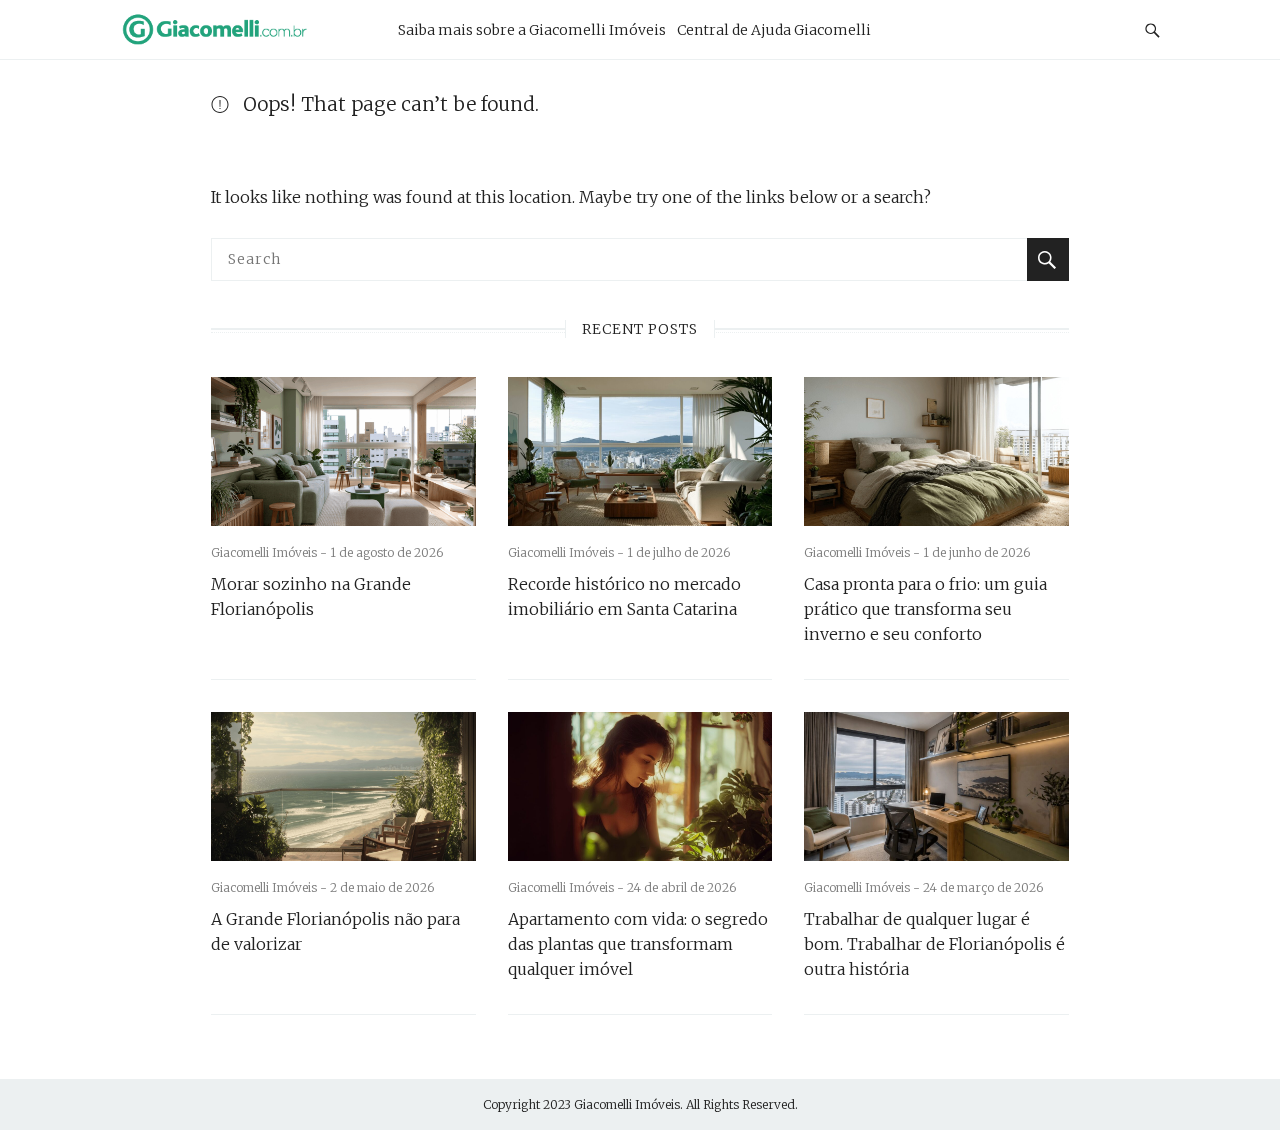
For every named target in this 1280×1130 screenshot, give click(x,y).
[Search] (1048, 259)
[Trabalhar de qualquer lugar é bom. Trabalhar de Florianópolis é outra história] (936, 786)
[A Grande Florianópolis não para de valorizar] (343, 786)
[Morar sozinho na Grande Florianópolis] (343, 451)
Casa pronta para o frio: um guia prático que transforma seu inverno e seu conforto (925, 609)
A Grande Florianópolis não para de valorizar (335, 931)
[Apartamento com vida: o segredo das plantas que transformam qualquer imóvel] (640, 786)
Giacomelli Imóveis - (270, 552)
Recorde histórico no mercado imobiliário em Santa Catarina (624, 596)
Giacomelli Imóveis (627, 1104)
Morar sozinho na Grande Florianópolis (311, 596)
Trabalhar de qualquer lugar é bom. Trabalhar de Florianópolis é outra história (934, 944)
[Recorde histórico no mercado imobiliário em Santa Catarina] (640, 451)
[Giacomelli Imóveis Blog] (239, 29)
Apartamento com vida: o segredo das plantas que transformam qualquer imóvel (638, 944)
